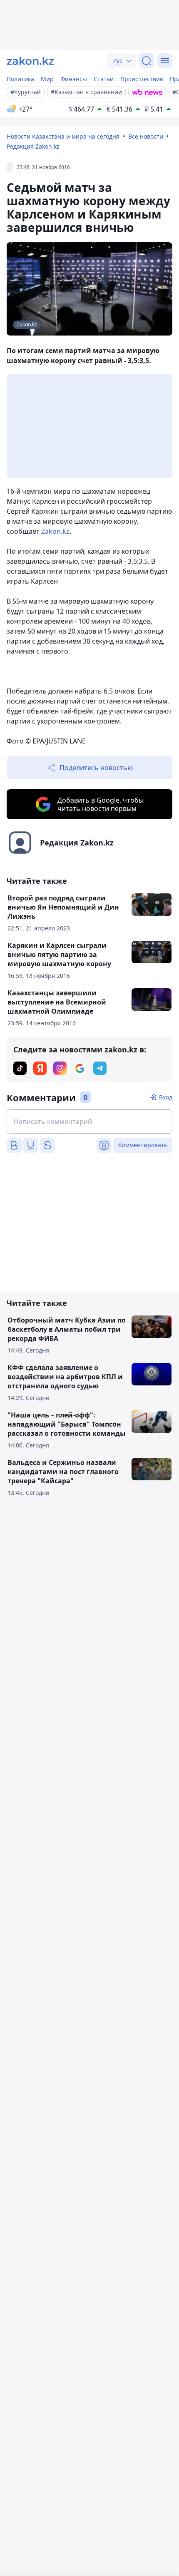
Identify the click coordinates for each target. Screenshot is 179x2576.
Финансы (74, 79)
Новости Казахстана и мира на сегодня (63, 136)
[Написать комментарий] (89, 1121)
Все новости (146, 136)
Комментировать (143, 1145)
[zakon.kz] (30, 61)
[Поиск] (147, 61)
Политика (20, 79)
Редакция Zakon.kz (33, 146)
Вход (166, 1097)
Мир (47, 79)
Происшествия (142, 79)
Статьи (104, 79)
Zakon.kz (55, 531)
